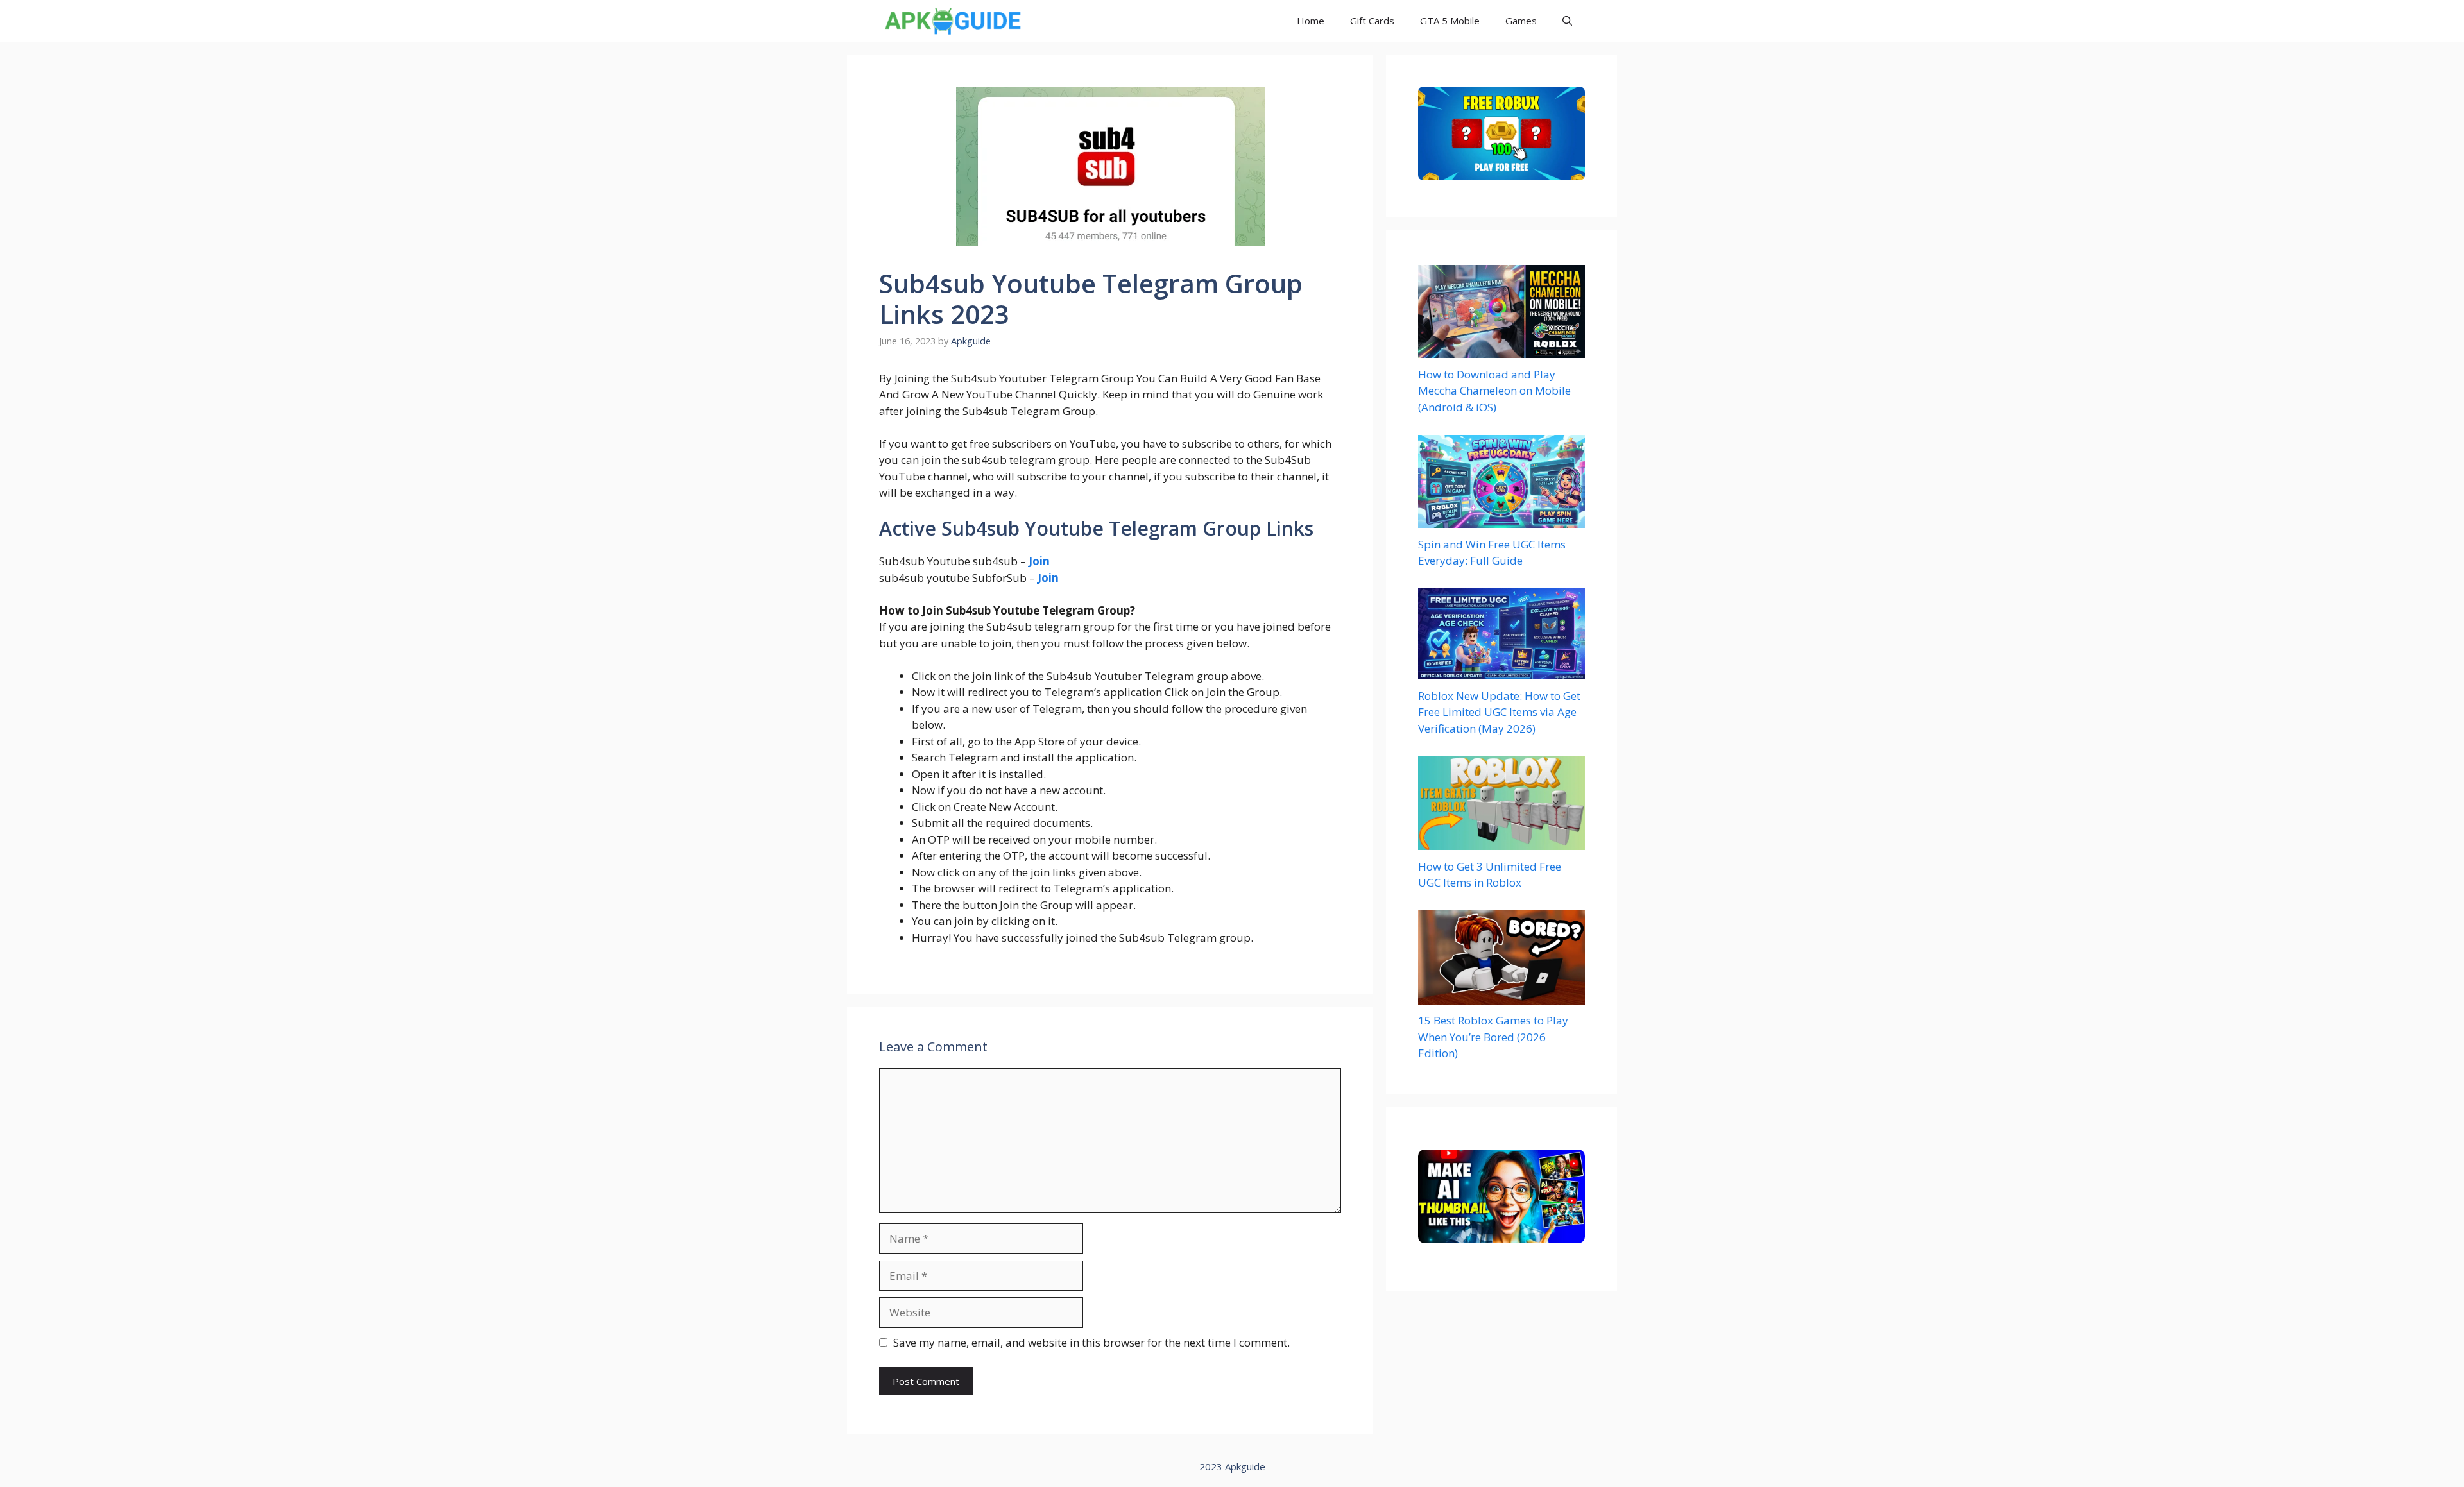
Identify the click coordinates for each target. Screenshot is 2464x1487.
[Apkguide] (951, 21)
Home (1311, 21)
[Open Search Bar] (1567, 21)
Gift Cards (1372, 21)
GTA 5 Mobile (1450, 21)
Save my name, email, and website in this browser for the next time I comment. (1091, 1342)
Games (1521, 21)
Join (1048, 578)
